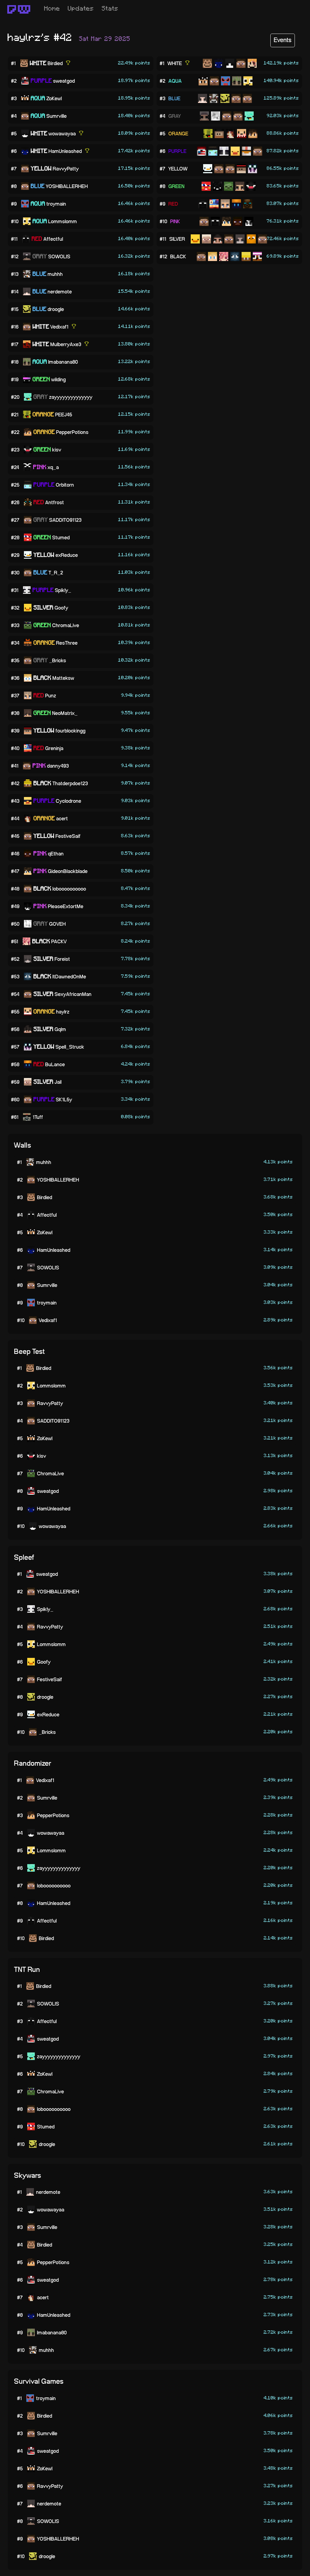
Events (283, 40)
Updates (81, 9)
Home (52, 9)
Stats (110, 9)
